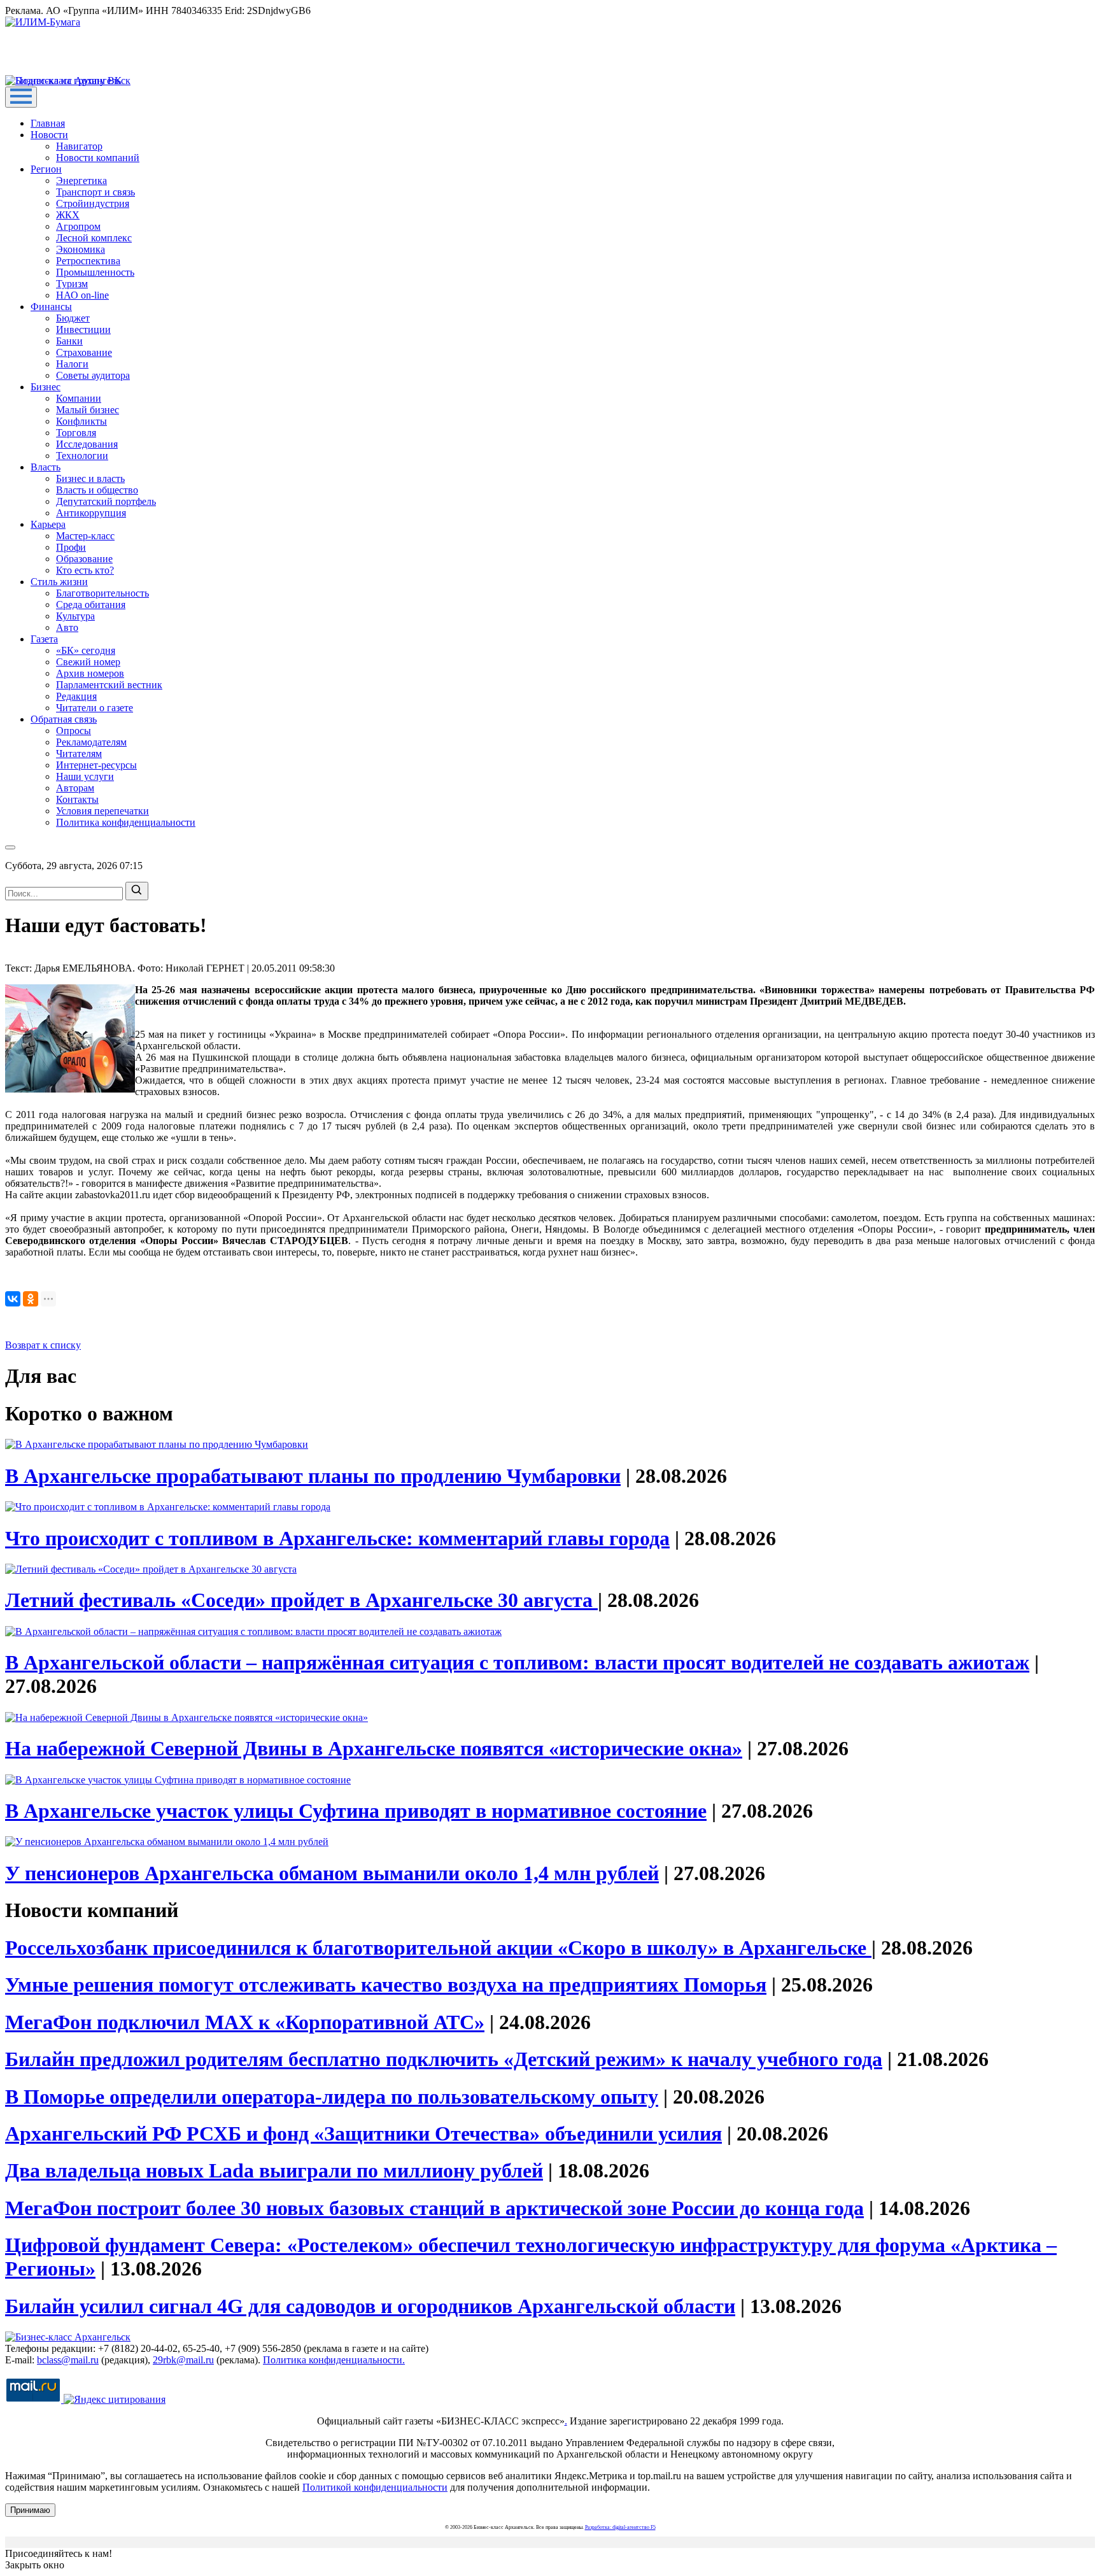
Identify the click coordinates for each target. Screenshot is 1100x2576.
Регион (46, 169)
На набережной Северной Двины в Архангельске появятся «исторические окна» (374, 1748)
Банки (69, 341)
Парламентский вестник (109, 685)
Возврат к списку (43, 1345)
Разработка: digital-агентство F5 (620, 2527)
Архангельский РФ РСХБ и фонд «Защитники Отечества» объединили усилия (363, 2134)
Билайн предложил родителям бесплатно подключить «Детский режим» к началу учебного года (444, 2059)
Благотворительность (102, 593)
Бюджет (73, 318)
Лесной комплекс (94, 238)
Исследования (87, 444)
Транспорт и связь (95, 192)
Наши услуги (85, 776)
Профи (71, 547)
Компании (79, 398)
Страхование (84, 352)
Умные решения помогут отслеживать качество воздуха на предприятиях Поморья (386, 1985)
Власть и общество (97, 490)
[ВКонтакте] (13, 1299)
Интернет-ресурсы (96, 765)
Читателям (79, 754)
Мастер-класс (85, 536)
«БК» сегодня (86, 650)
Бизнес (46, 387)
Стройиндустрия (93, 203)
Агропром (78, 226)
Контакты (77, 799)
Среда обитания (91, 605)
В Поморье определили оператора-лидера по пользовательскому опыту (332, 2097)
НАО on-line (82, 295)
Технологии (82, 456)
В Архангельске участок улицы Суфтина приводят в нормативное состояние (356, 1811)
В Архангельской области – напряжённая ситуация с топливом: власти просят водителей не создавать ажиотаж (517, 1662)
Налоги (72, 364)
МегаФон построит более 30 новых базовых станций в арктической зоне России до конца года (434, 2208)
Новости (49, 135)
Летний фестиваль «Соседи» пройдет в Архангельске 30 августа (301, 1600)
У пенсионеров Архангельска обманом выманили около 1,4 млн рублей (332, 1873)
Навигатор (79, 146)
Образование (84, 559)
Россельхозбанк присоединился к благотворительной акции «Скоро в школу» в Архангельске (438, 1948)
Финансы (51, 307)
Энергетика (81, 180)
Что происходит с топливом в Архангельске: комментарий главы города (337, 1538)
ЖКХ (68, 215)
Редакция (76, 696)
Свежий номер (88, 662)
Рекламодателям (91, 742)
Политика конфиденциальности (126, 822)
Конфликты (81, 421)
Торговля (76, 433)
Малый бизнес (88, 410)
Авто (67, 627)
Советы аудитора (93, 375)
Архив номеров (90, 673)
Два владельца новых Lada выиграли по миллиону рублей (274, 2170)
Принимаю (30, 2510)
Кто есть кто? (85, 570)
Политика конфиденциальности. (334, 2360)
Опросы (74, 731)
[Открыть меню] (21, 97)
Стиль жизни (59, 582)
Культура (75, 616)
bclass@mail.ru (68, 2360)
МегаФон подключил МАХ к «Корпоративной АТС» (245, 2022)
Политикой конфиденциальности (375, 2487)
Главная (48, 123)
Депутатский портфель (106, 501)
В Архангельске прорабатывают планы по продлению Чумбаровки (313, 1476)
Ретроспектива (88, 261)
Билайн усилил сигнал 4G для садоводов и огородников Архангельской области (370, 2306)
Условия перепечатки (102, 811)
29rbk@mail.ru (183, 2360)
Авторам (75, 788)
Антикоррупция (91, 513)
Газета (44, 639)
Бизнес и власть (90, 478)
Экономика (81, 249)
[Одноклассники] (31, 1299)
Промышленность (95, 272)
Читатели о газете (95, 708)
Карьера (48, 524)
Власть (46, 467)
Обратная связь (64, 719)
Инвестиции (83, 329)
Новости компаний (98, 158)
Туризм (72, 284)
